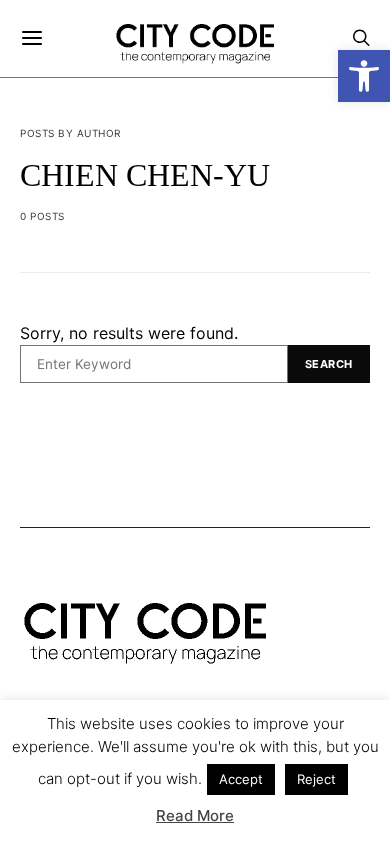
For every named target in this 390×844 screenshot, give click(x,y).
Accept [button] (241, 779)
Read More (195, 815)
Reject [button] (316, 779)
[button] (364, 76)
